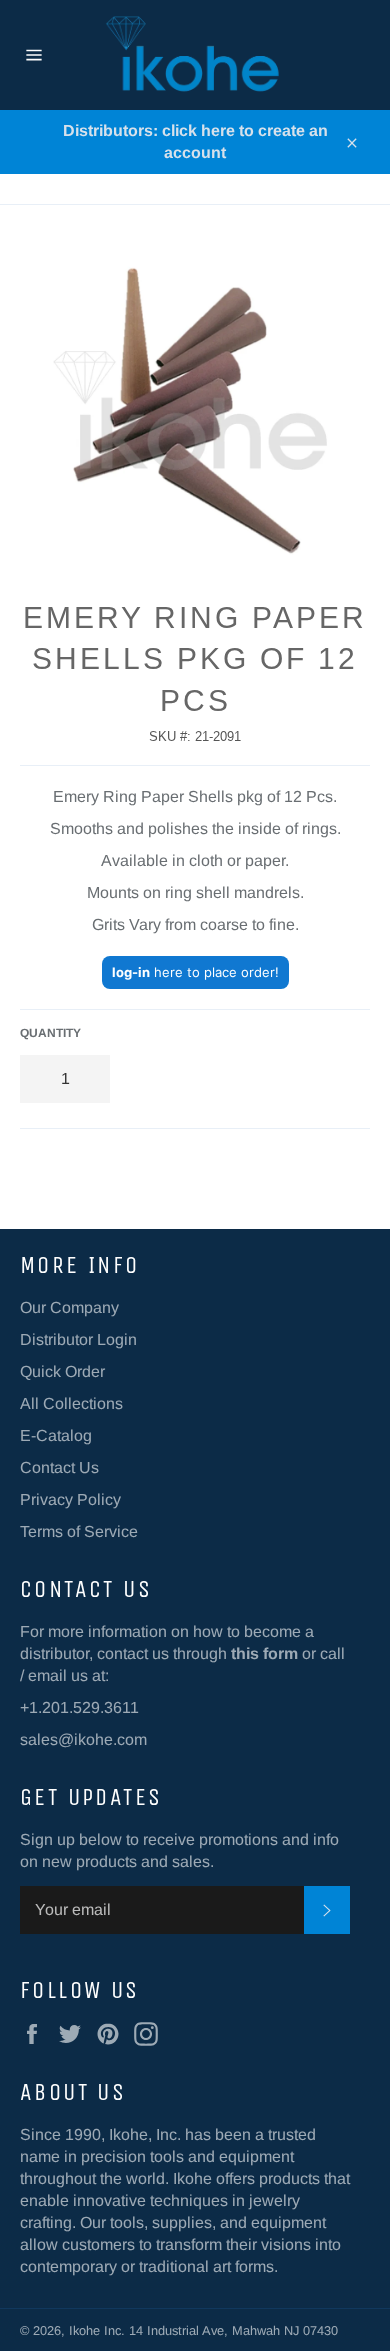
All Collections (71, 1403)
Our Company (69, 1307)
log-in (131, 972)
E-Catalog (56, 1435)
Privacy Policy (70, 1499)
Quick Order (62, 1371)
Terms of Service (79, 1531)
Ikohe (86, 2330)
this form (264, 1653)
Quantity (50, 1033)
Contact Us (59, 1467)
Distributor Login (78, 1339)
